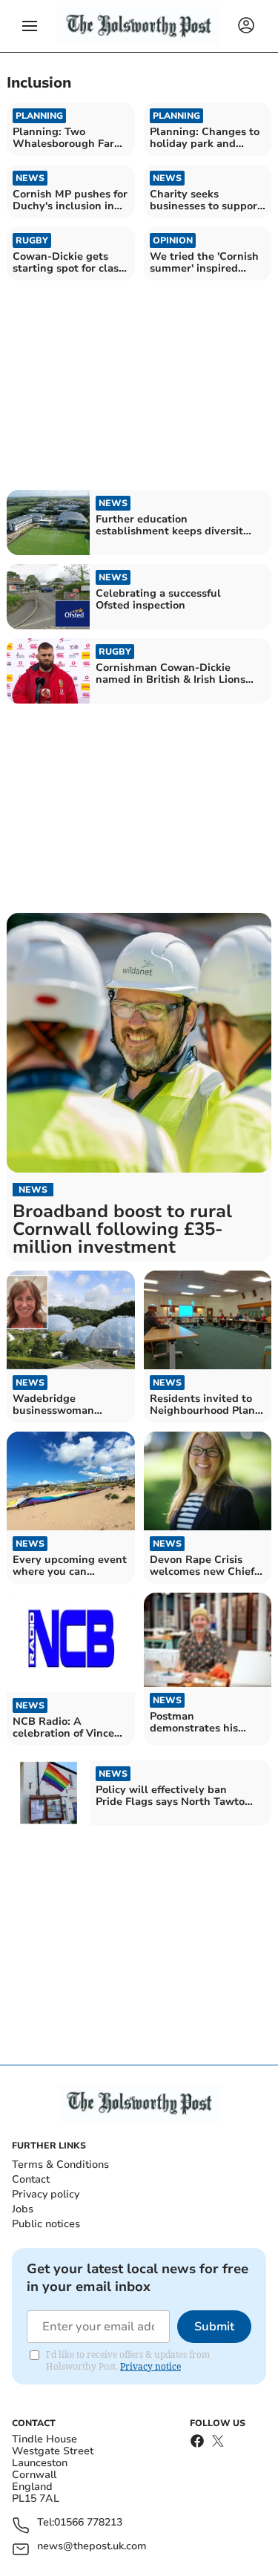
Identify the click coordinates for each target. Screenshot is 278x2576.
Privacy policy (46, 2194)
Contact (31, 2179)
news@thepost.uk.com (92, 2547)
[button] (30, 26)
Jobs (23, 2209)
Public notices (46, 2224)
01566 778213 (88, 2523)
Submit (214, 2327)
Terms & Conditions (60, 2164)
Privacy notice (150, 2366)
